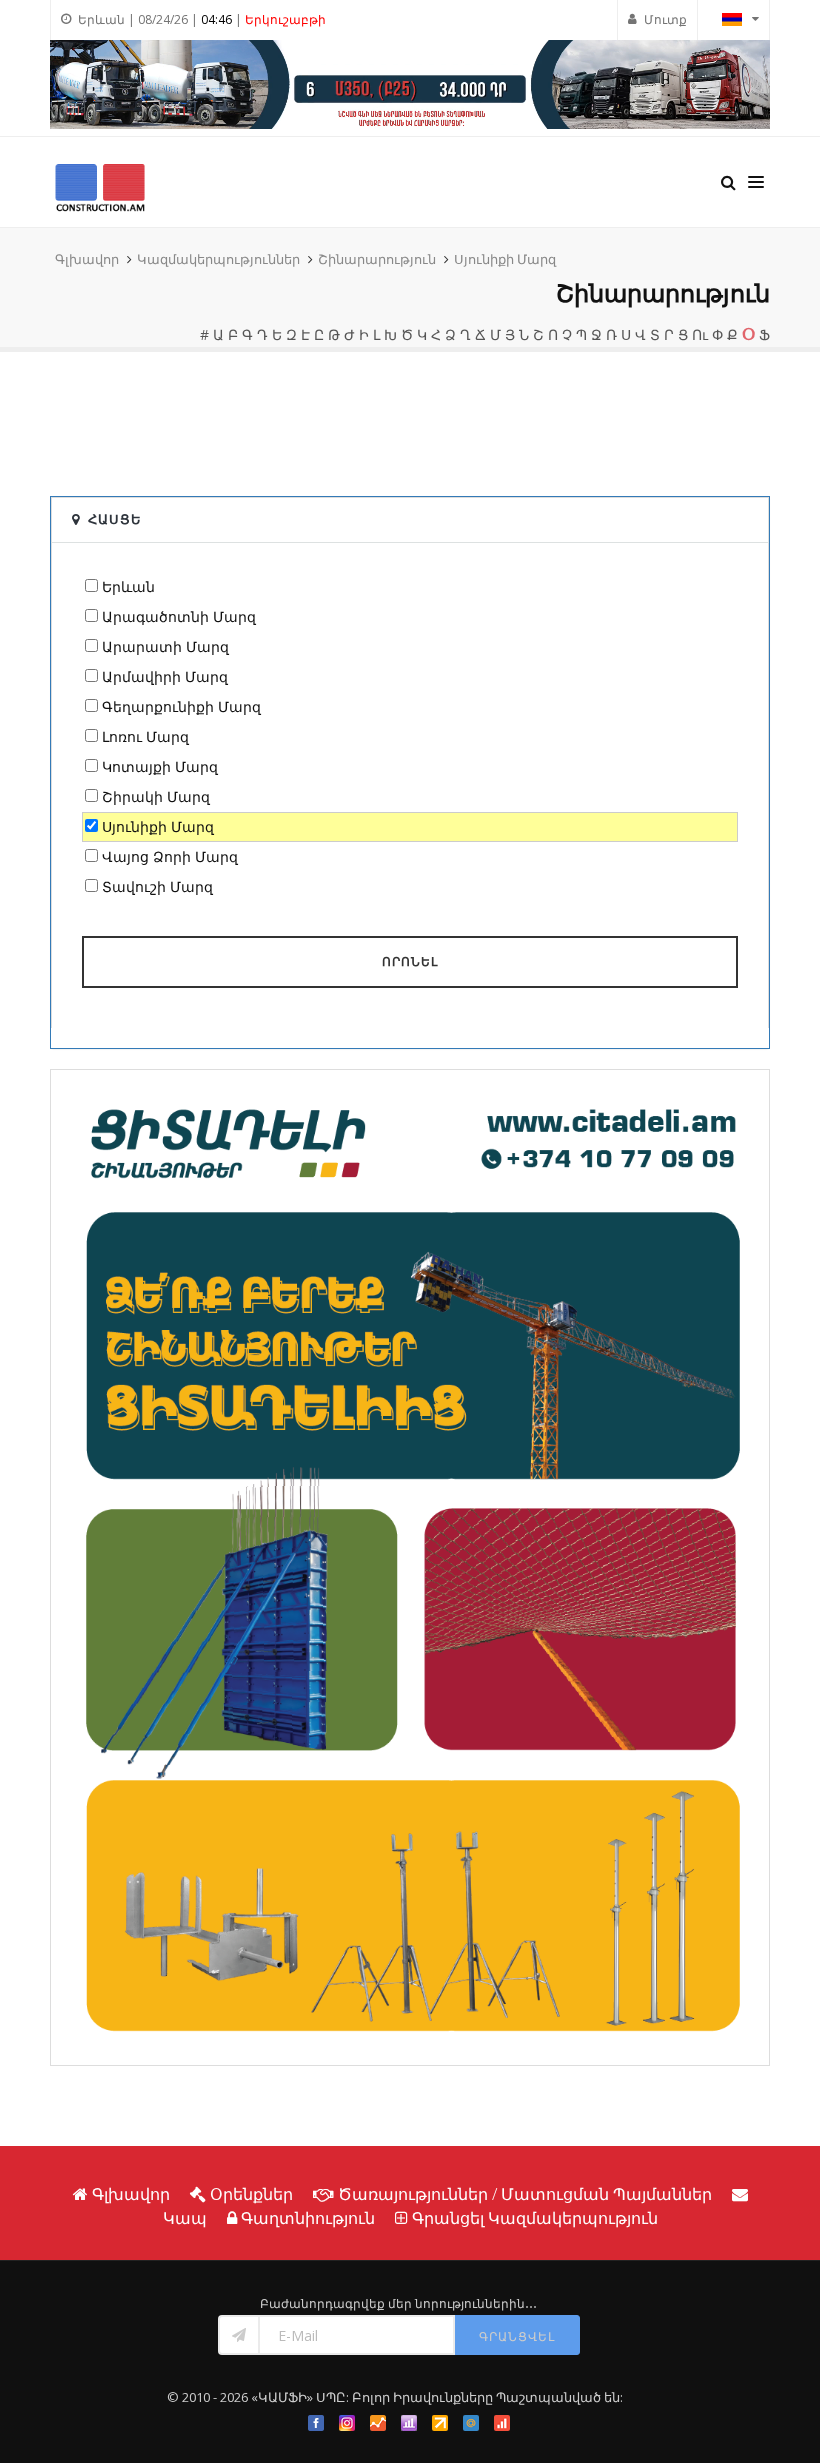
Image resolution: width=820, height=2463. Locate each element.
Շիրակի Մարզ (156, 796)
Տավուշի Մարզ (157, 886)
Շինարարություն (377, 259)
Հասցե (115, 519)
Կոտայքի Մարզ (160, 766)
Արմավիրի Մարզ (165, 676)
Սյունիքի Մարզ (505, 259)
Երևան (128, 586)
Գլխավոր (87, 259)
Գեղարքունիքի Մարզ (181, 706)
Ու (700, 334)
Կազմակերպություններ (218, 259)
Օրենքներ (251, 2194)
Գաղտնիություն (308, 2218)
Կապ (185, 2218)
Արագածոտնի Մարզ (179, 616)
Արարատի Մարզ (165, 646)
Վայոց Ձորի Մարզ (170, 856)
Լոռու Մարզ (145, 736)
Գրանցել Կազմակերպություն (535, 2218)
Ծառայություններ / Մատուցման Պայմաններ (525, 2194)
